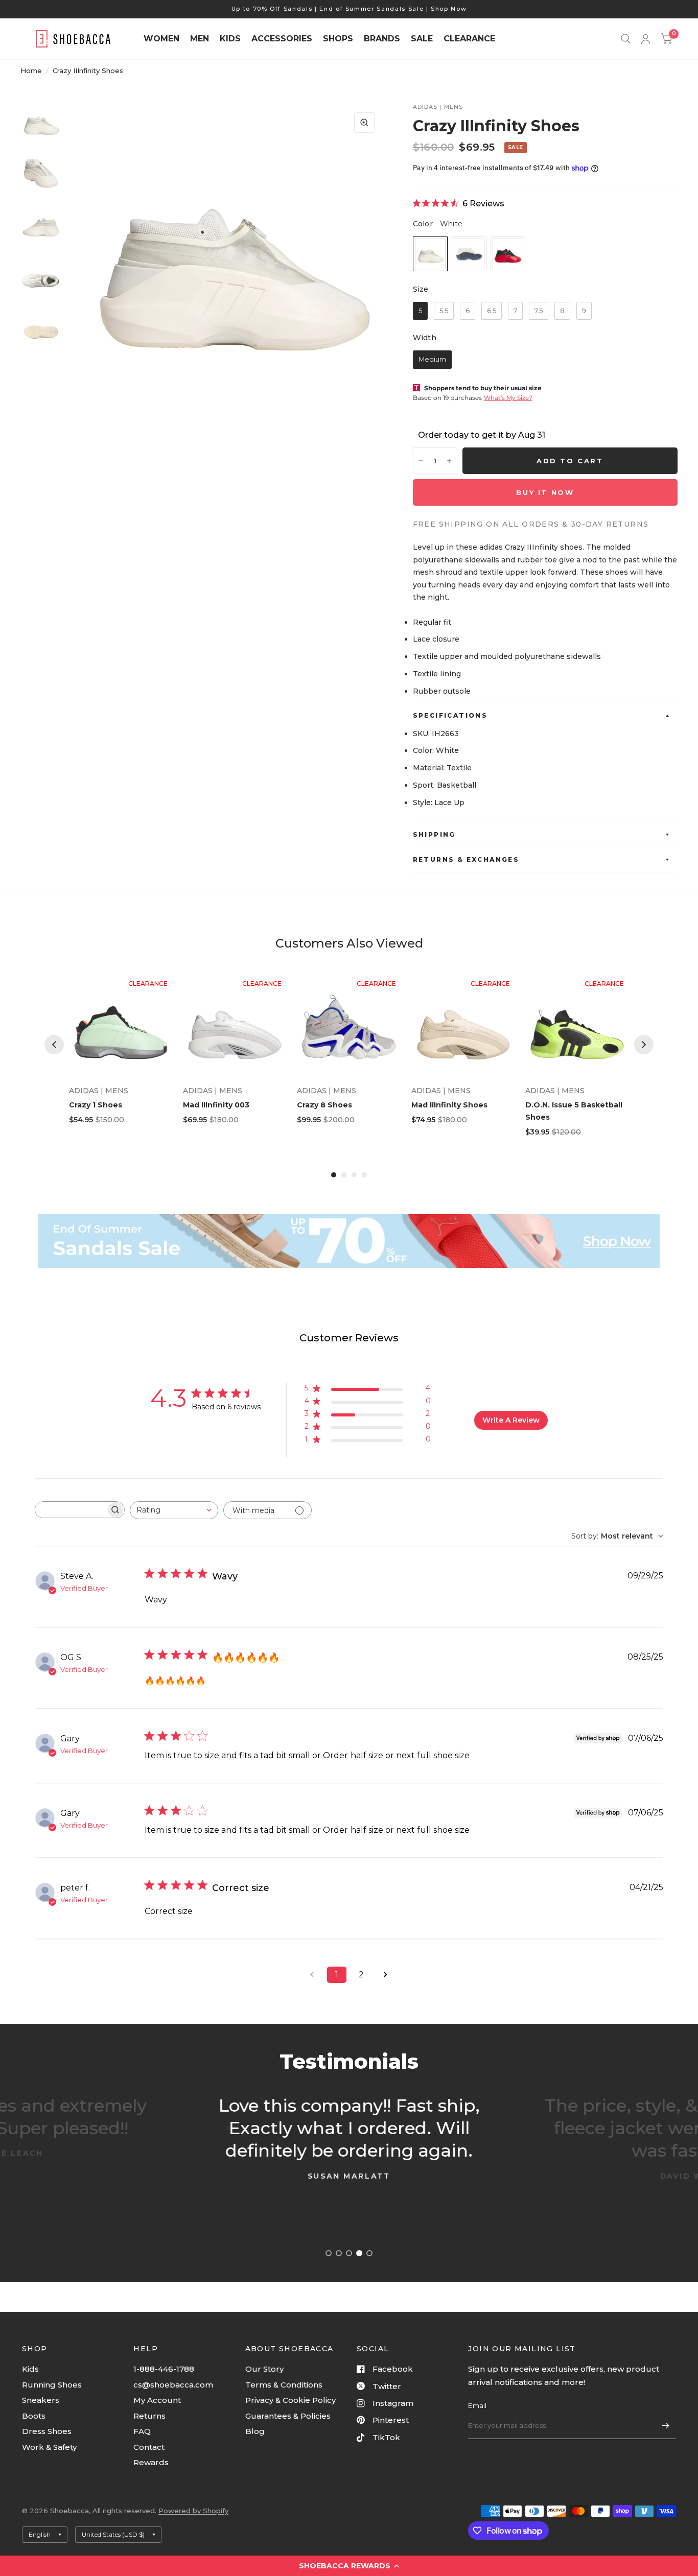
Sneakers (41, 2400)
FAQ (142, 2431)
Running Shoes (52, 2385)
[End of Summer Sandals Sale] (349, 1241)
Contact (149, 2447)
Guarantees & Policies (288, 2416)
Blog (255, 2431)
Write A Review (511, 1420)
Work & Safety (49, 2447)
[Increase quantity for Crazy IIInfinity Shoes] (449, 461)
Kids (30, 2369)
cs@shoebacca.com (173, 2385)
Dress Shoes (47, 2431)
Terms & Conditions (284, 2385)
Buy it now (545, 492)
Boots (34, 2416)
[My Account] (646, 39)
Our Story (264, 2369)
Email (477, 2405)
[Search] (626, 39)
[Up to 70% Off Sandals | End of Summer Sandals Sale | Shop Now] (349, 9)
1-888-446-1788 (164, 2369)
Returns (149, 2416)
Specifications (450, 715)
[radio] (430, 254)
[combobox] (174, 1510)
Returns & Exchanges (466, 859)
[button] (349, 2566)
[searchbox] (71, 1510)
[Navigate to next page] (386, 1975)
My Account (157, 2400)
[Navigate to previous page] (312, 1975)
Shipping (434, 834)
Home (31, 70)
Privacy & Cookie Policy (290, 2400)
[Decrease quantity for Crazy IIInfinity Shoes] (421, 461)
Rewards (151, 2462)
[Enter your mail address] (666, 2426)
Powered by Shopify (193, 2511)
